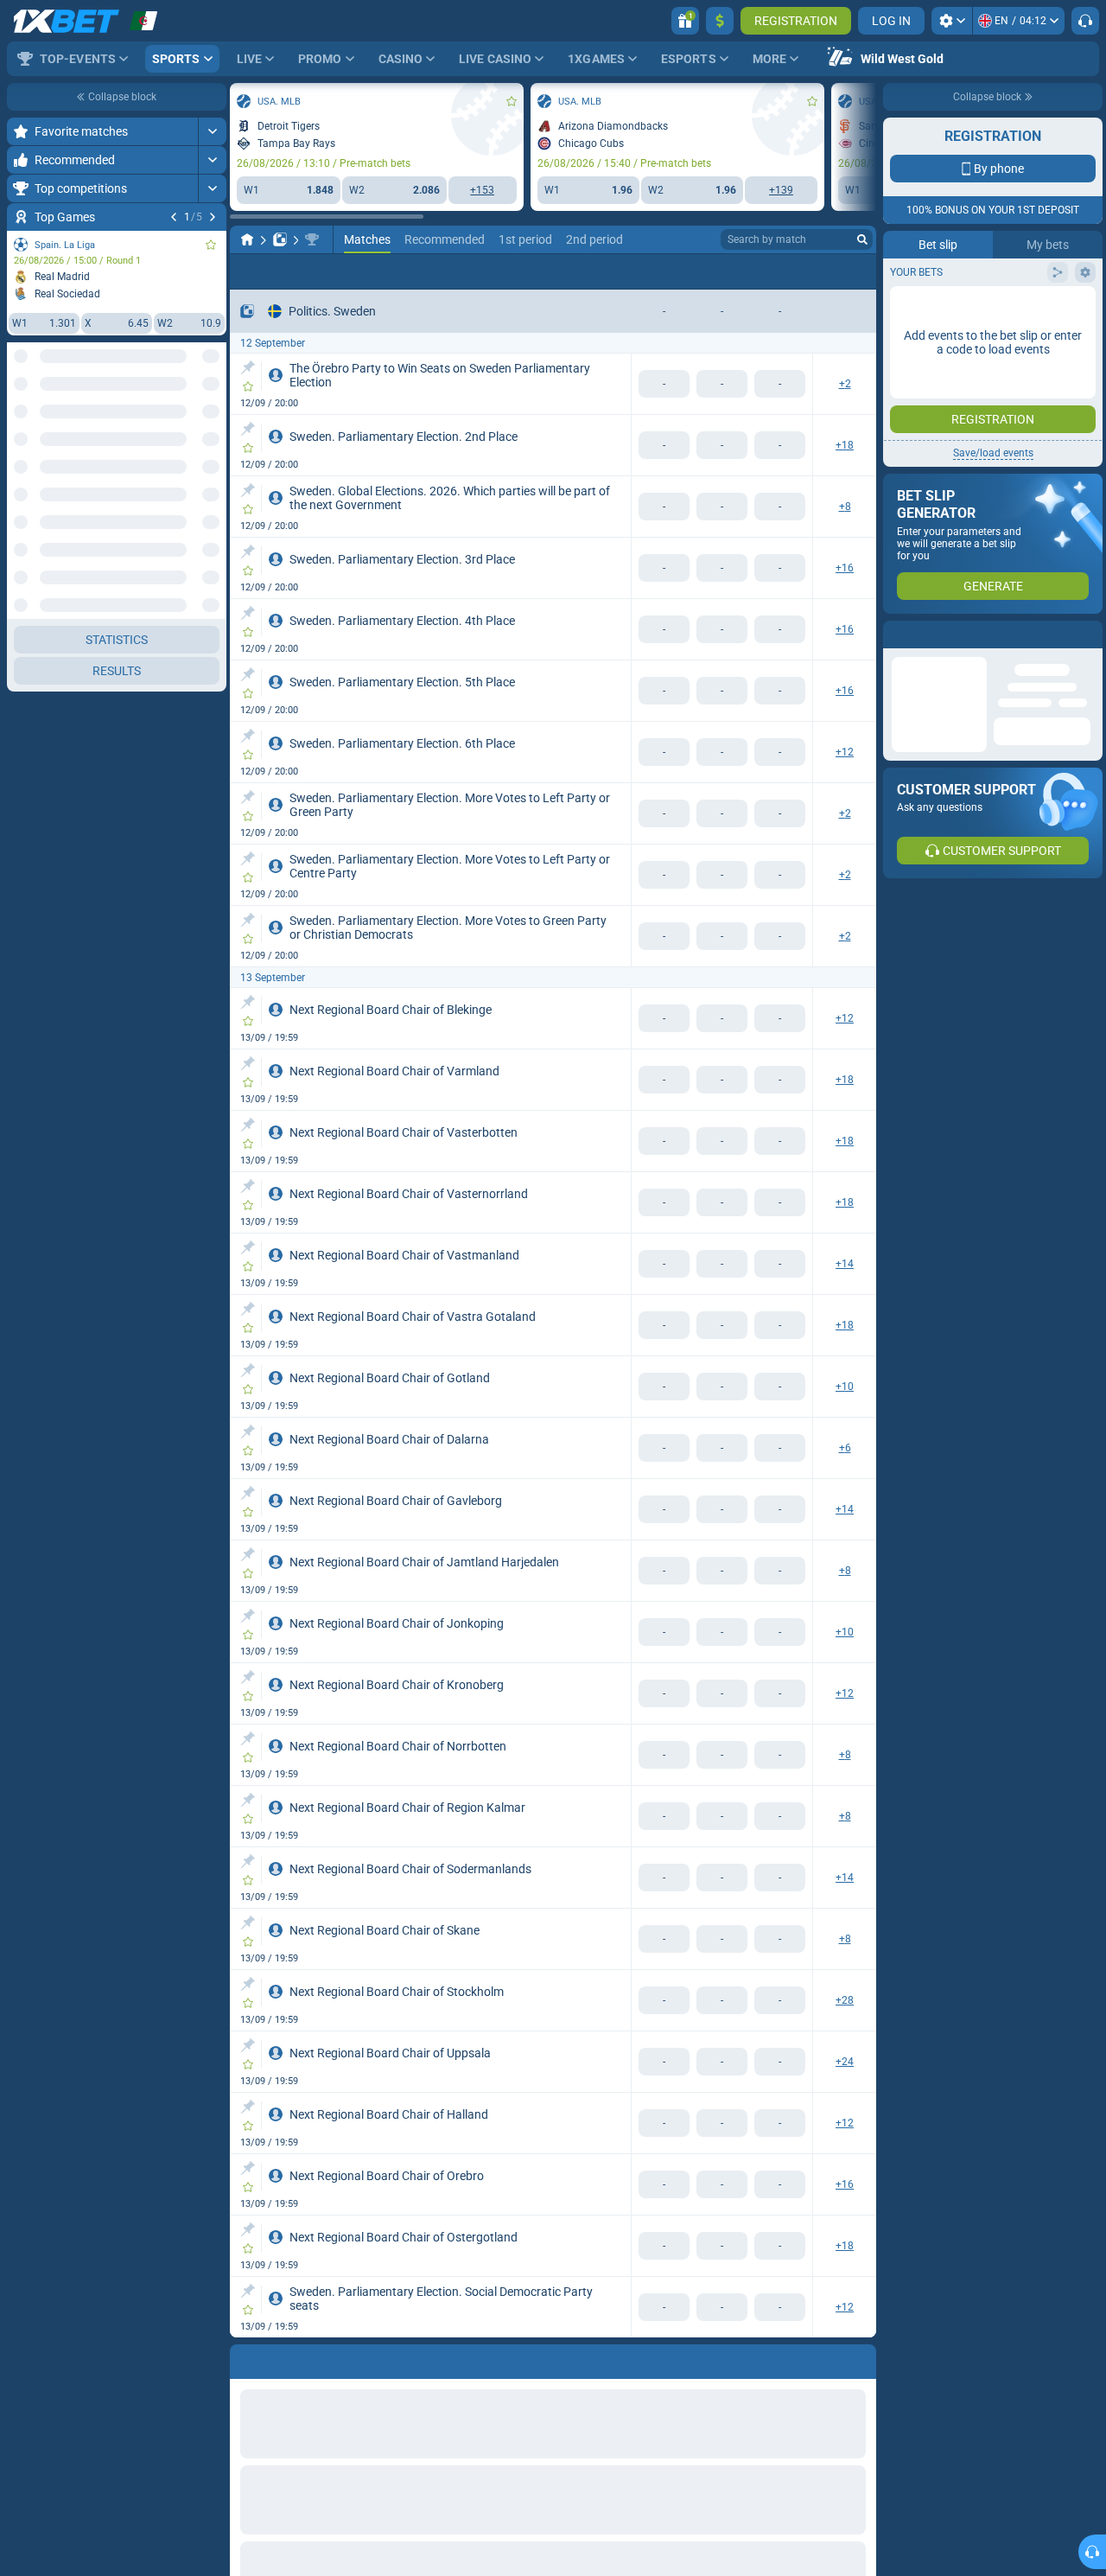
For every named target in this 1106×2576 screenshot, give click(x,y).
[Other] (788, 271)
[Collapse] (212, 1588)
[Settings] (952, 21)
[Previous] (174, 217)
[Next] (213, 217)
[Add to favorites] (211, 245)
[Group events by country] (213, 421)
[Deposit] (720, 21)
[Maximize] (212, 131)
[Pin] (248, 367)
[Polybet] (280, 239)
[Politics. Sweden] (312, 239)
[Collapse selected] (192, 421)
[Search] (862, 239)
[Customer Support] (1085, 21)
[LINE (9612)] (247, 239)
